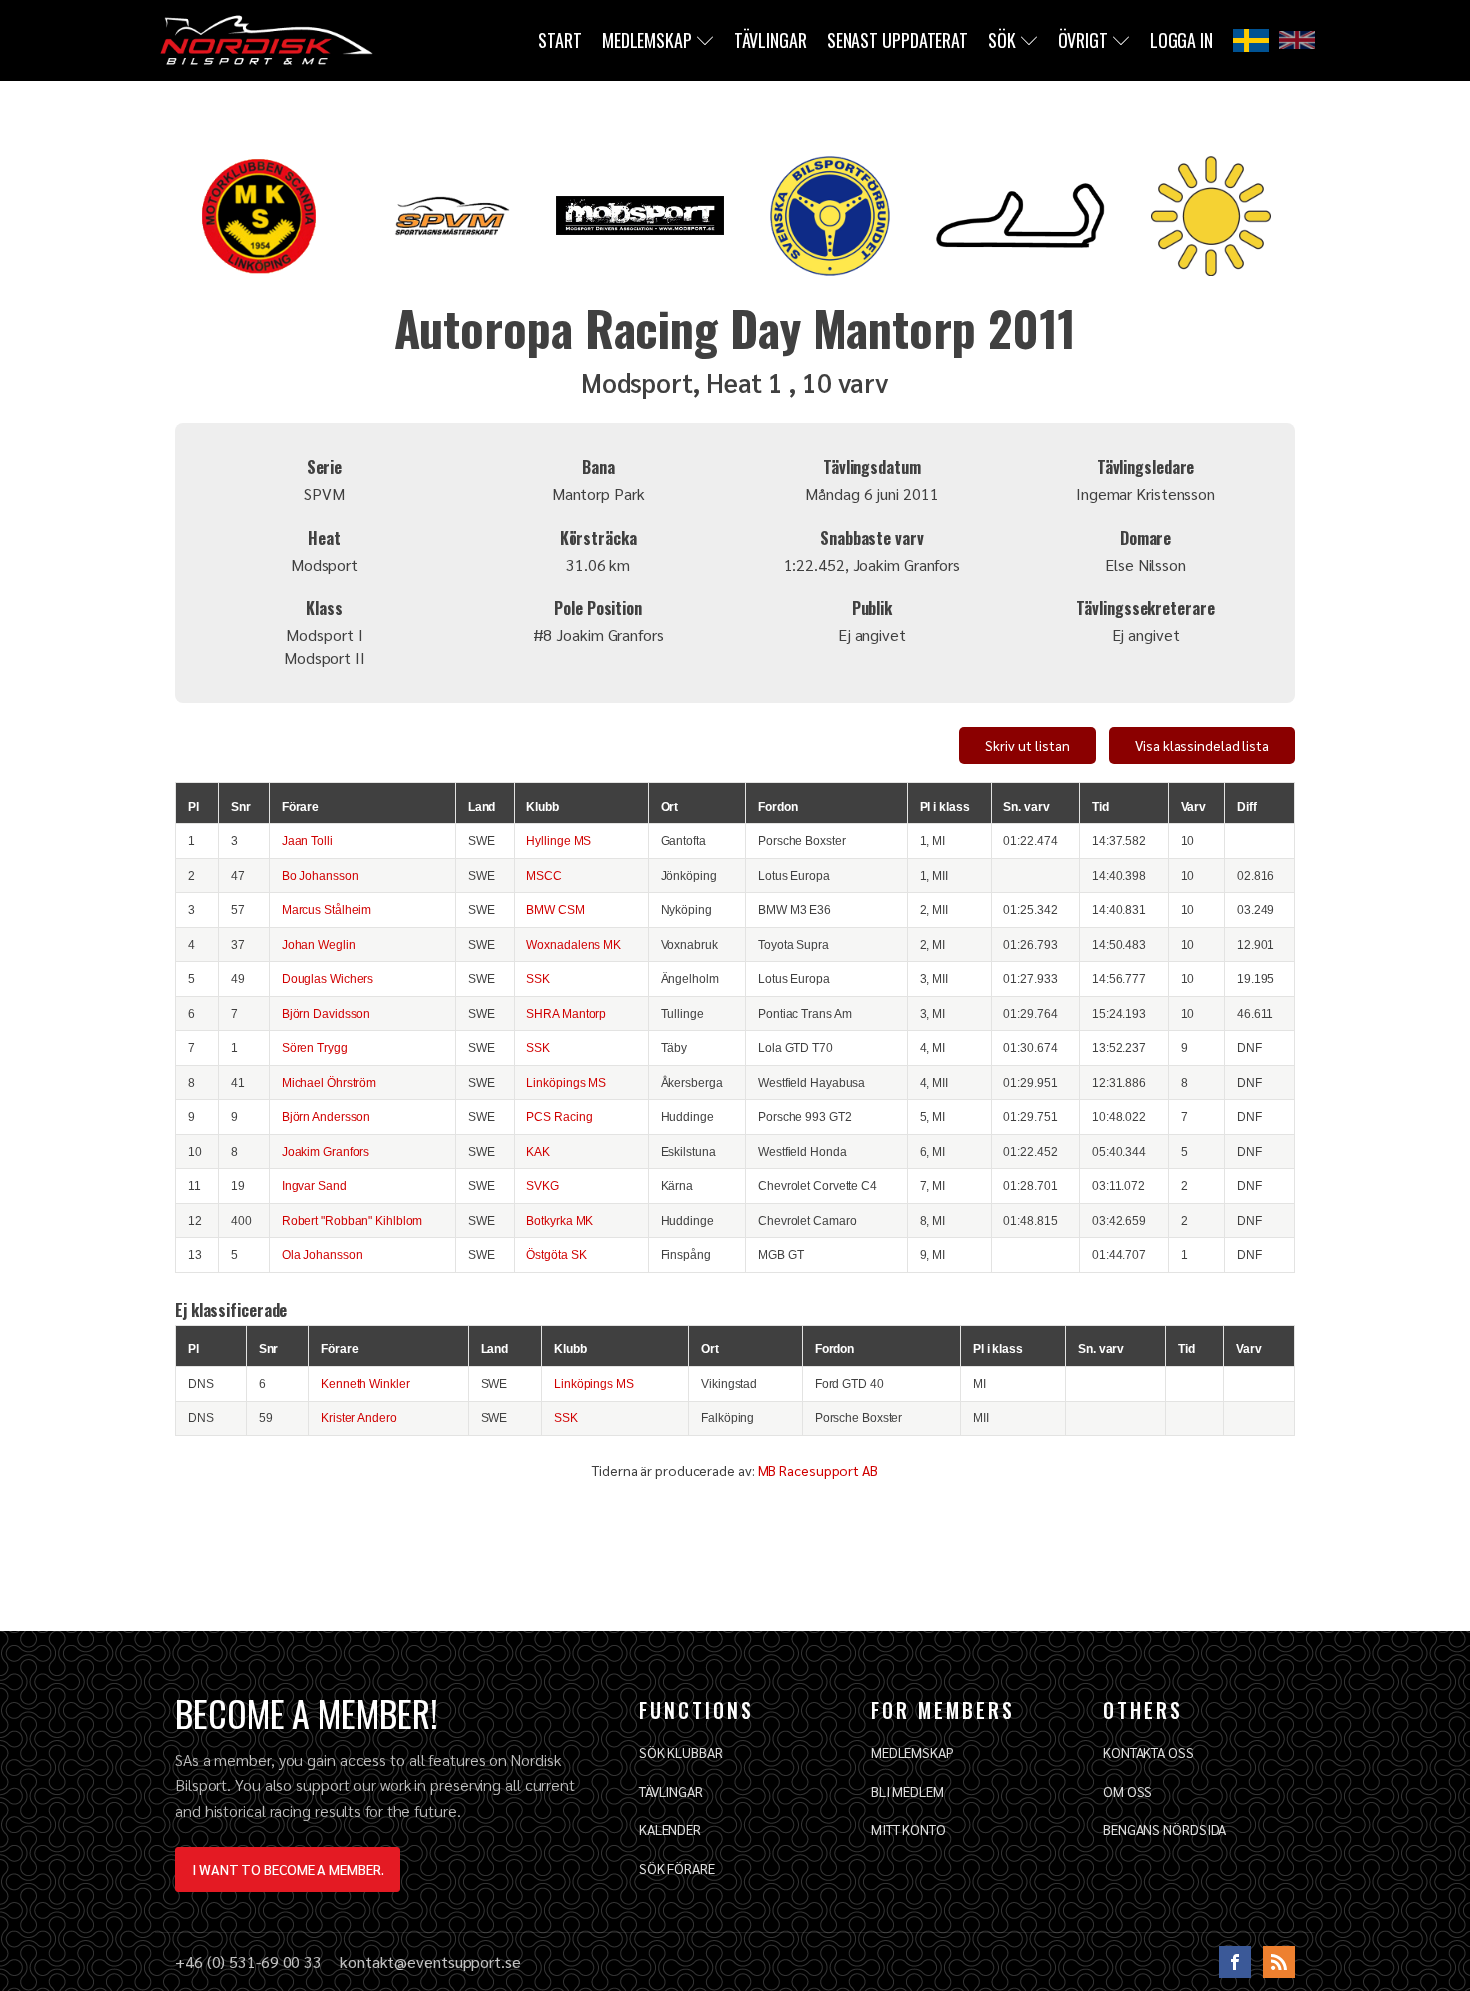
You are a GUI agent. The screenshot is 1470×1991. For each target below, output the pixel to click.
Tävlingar (770, 40)
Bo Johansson (320, 875)
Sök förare (677, 1868)
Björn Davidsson (326, 1013)
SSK (538, 978)
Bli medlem (907, 1791)
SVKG (542, 1185)
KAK (538, 1151)
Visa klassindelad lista (1202, 745)
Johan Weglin (319, 944)
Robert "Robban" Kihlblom (352, 1220)
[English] (1297, 40)
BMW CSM (555, 909)
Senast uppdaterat (897, 40)
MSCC (544, 875)
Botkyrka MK (559, 1220)
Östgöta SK (556, 1254)
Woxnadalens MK (573, 944)
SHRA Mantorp (566, 1013)
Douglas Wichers (328, 978)
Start (560, 40)
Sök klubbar (681, 1752)
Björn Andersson (326, 1116)
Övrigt (1083, 40)
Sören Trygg (315, 1047)
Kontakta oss (1148, 1752)
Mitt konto (908, 1829)
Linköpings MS (566, 1082)
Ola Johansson (322, 1254)
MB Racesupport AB (818, 1470)
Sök (1002, 40)
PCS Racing (559, 1116)
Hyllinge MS (558, 840)
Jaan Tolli (307, 840)
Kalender (670, 1829)
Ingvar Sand (314, 1185)
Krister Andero (359, 1417)
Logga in (1181, 40)
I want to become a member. (287, 1869)
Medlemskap (647, 40)
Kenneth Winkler (365, 1383)
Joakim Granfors (326, 1151)
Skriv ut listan (1027, 745)
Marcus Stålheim (327, 909)
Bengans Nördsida (1164, 1829)
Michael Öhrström (329, 1082)
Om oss (1127, 1791)
